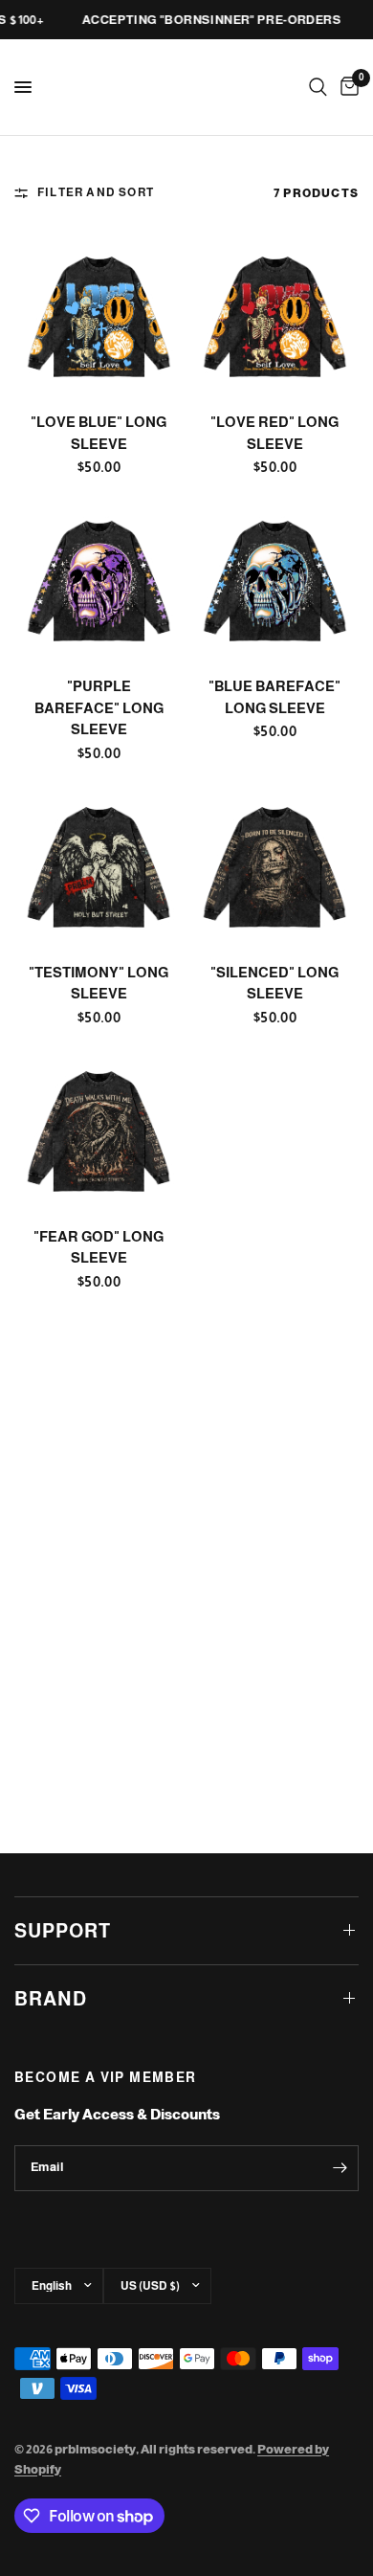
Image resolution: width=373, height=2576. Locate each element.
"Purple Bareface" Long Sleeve (99, 707)
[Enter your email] (340, 2168)
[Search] (318, 87)
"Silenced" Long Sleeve (274, 983)
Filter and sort (96, 192)
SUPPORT (63, 1931)
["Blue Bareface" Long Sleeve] (274, 577)
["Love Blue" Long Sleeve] (99, 313)
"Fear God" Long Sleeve (99, 1247)
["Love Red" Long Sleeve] (274, 313)
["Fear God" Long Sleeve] (99, 1128)
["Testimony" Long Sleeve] (99, 863)
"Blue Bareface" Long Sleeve (274, 697)
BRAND (51, 1999)
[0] (346, 87)
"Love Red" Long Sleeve (274, 433)
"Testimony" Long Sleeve (99, 983)
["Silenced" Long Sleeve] (274, 863)
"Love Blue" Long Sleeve (99, 433)
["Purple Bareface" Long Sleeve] (99, 577)
